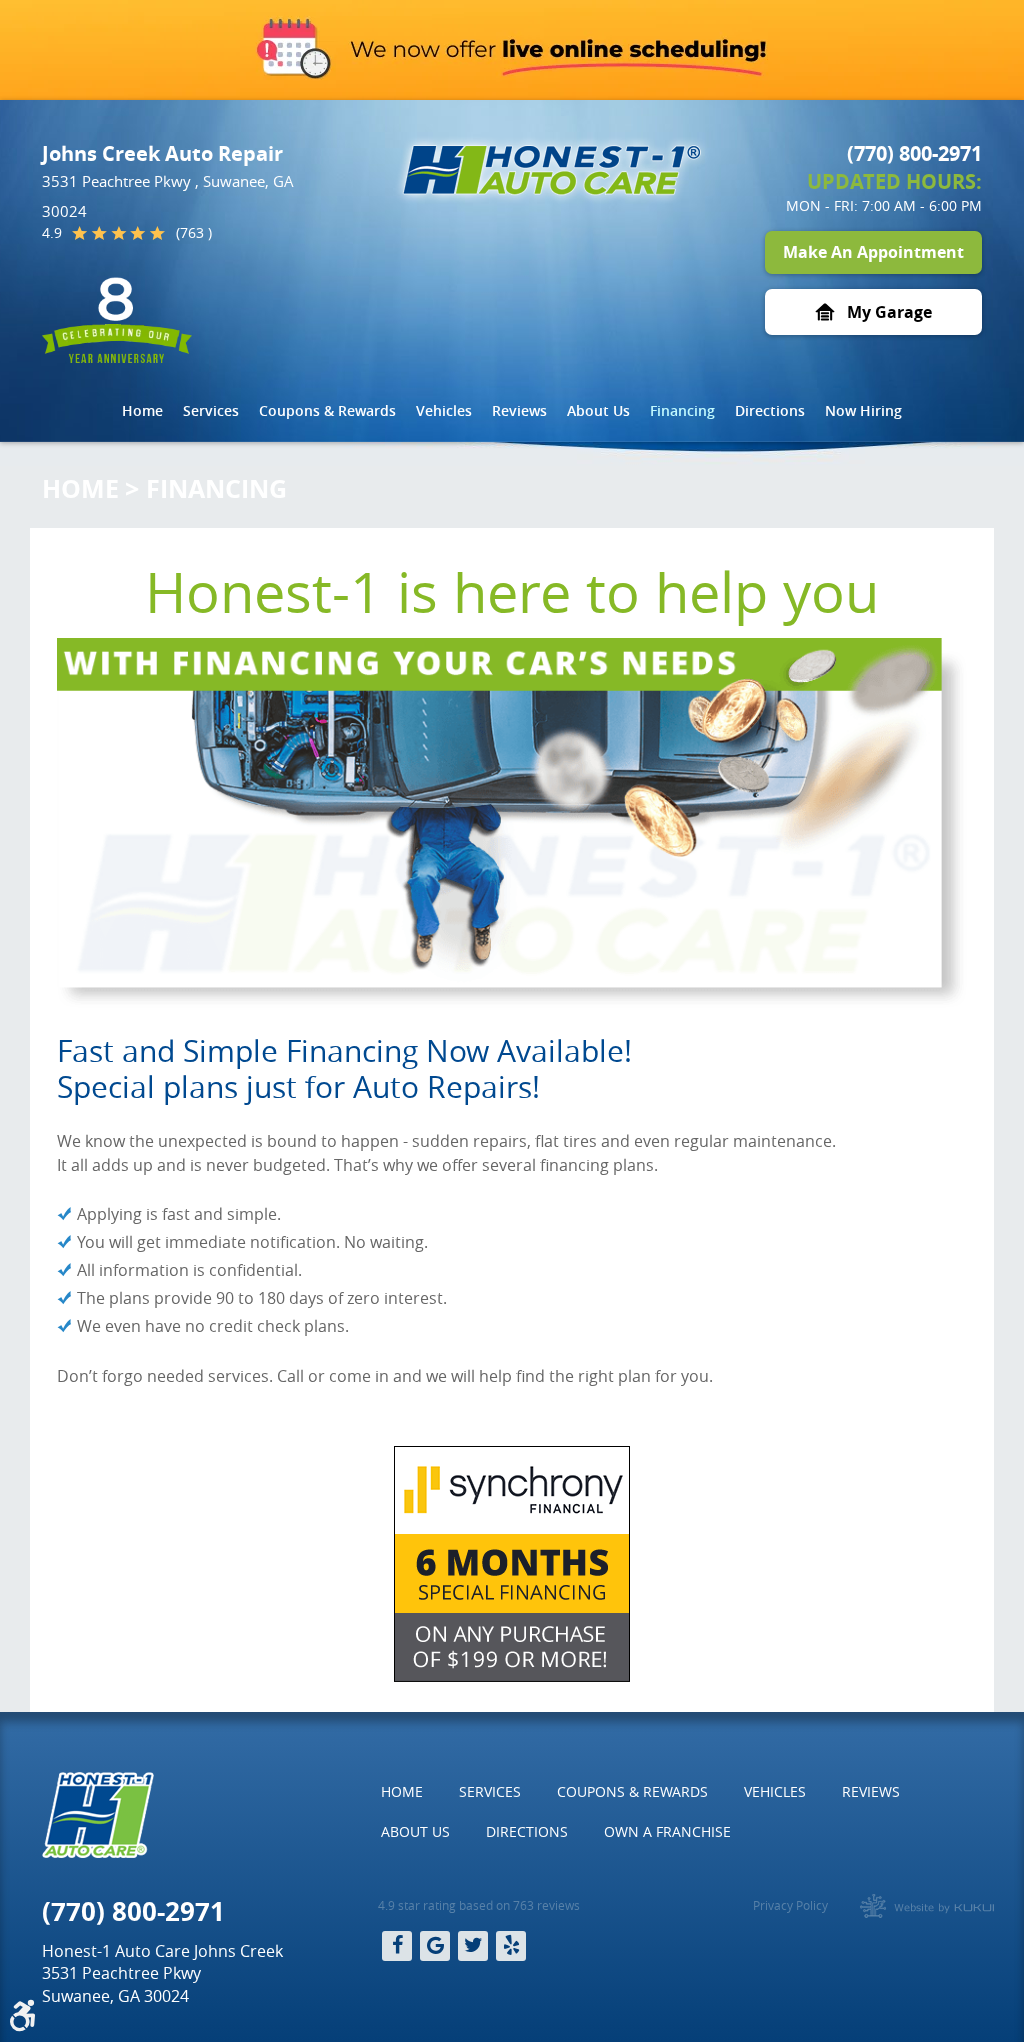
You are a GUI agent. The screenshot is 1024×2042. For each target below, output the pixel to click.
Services (211, 410)
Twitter (473, 1946)
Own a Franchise (667, 1831)
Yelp (511, 1946)
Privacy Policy (790, 1905)
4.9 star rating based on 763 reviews (479, 1905)
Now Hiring (863, 410)
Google (435, 1946)
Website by (927, 1906)
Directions (770, 410)
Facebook (397, 1946)
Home (142, 410)
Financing (682, 410)
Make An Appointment (873, 252)
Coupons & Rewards (327, 410)
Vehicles (444, 410)
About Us (598, 410)
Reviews (519, 410)
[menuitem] (142, 411)
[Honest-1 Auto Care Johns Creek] (552, 170)
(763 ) (194, 233)
